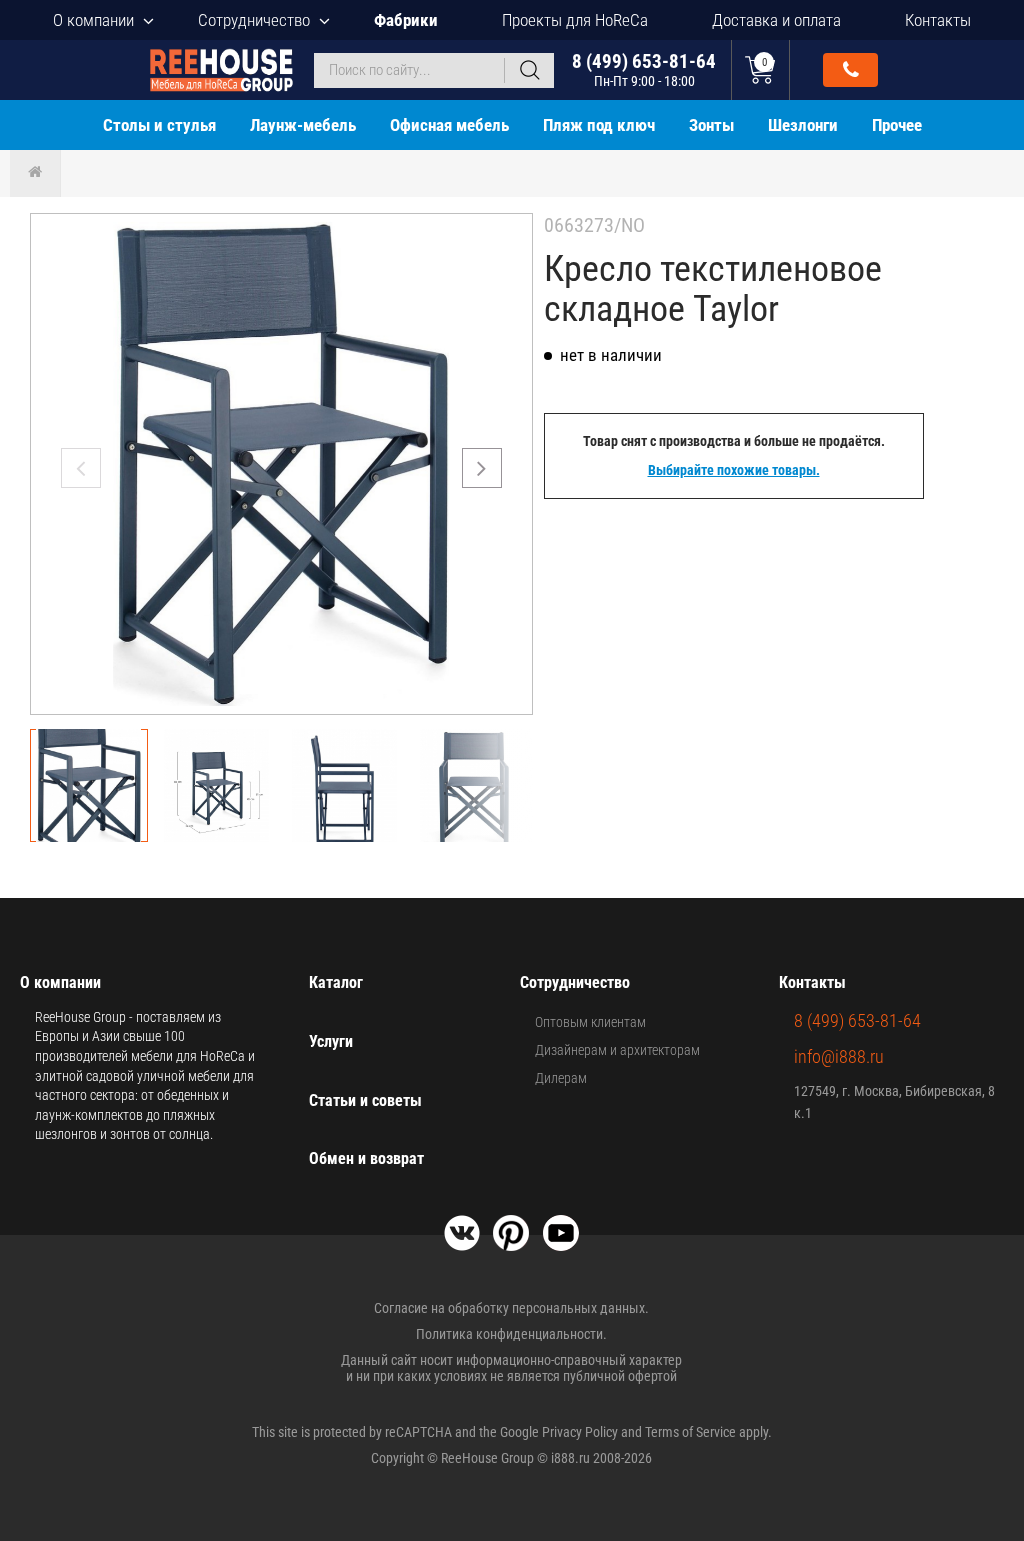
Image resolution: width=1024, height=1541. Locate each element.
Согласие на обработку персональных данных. (511, 1308)
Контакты (938, 20)
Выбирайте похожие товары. (734, 470)
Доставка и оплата (776, 20)
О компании (93, 20)
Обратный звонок (850, 70)
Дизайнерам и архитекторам (617, 1050)
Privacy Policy (580, 1432)
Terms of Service (690, 1432)
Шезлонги (803, 125)
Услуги (331, 1041)
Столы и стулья (159, 125)
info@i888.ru (839, 1056)
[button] (482, 468)
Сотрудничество (254, 20)
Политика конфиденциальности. (511, 1334)
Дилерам (561, 1078)
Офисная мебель (449, 125)
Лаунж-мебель (303, 125)
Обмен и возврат (366, 1158)
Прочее (897, 125)
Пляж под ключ (599, 125)
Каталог (336, 982)
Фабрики (406, 20)
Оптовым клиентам (590, 1022)
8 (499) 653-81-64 (644, 69)
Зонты (711, 125)
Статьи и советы (365, 1100)
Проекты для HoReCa (575, 20)
